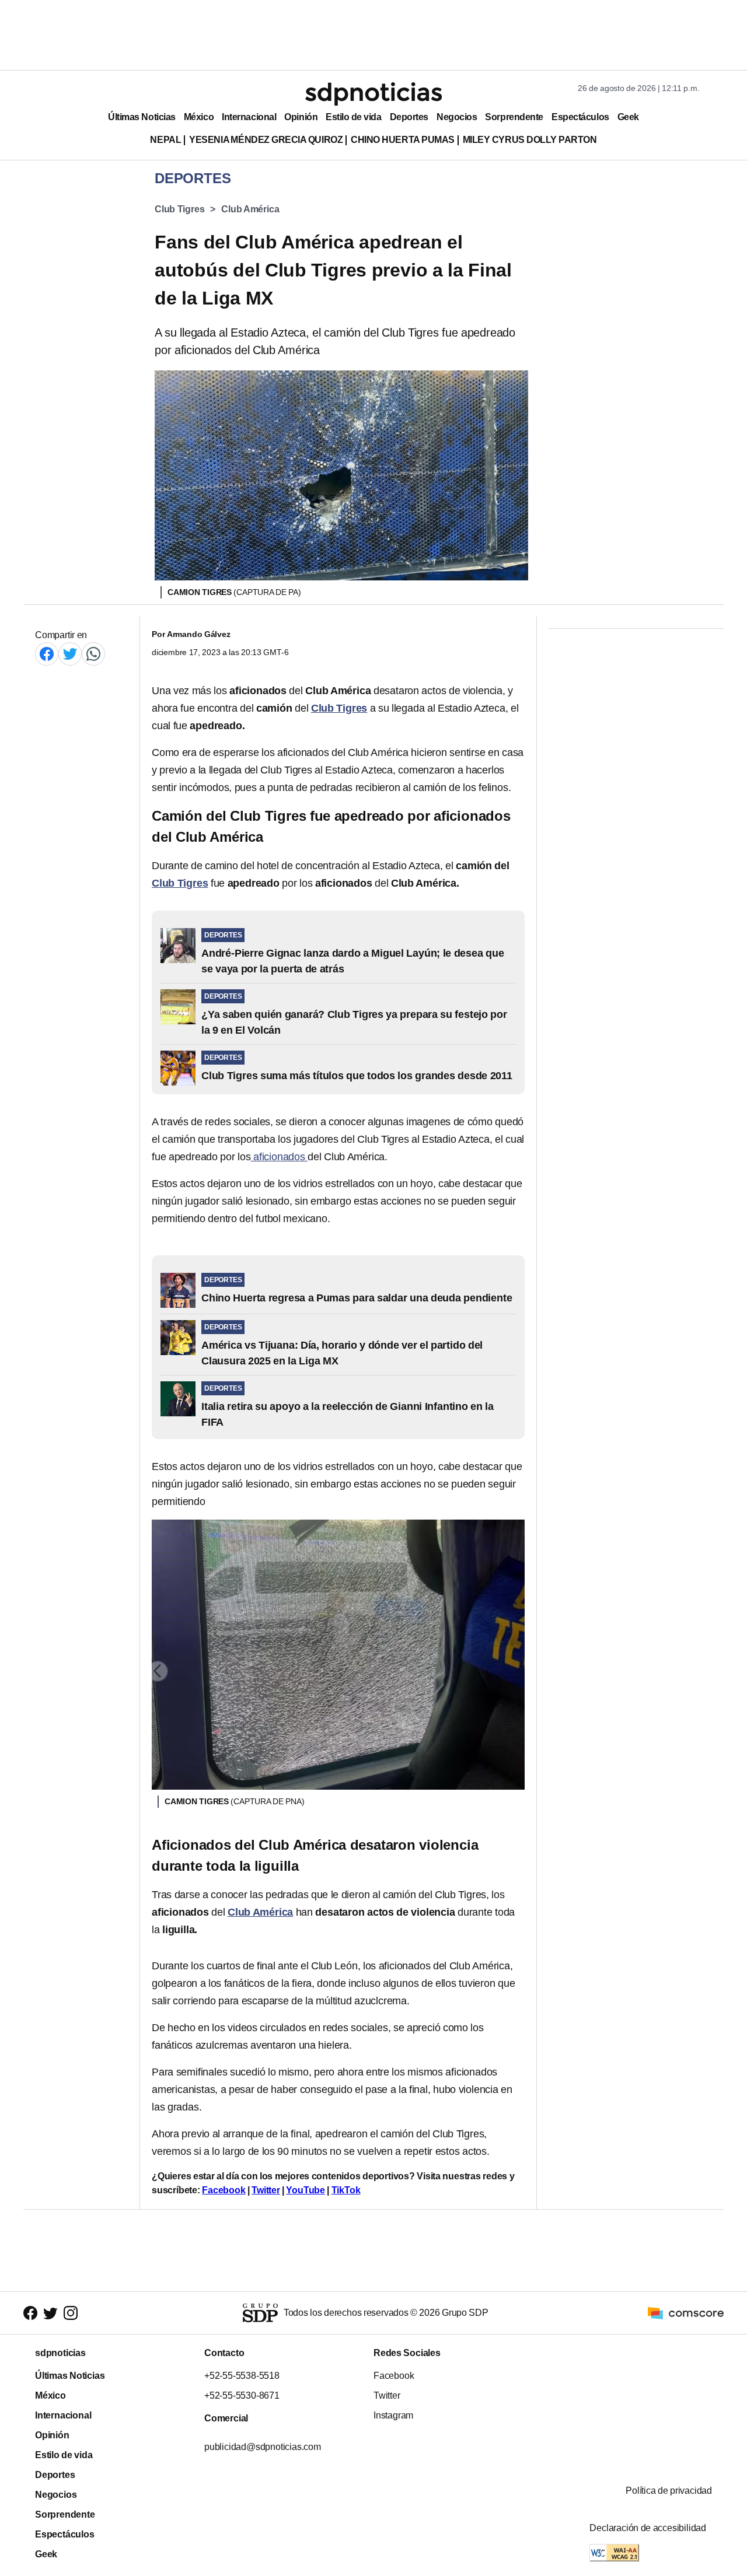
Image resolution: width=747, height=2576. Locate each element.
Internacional (249, 117)
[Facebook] (47, 654)
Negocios (457, 117)
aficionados (280, 1157)
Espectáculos (580, 117)
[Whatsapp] (93, 654)
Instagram (393, 2415)
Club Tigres (179, 209)
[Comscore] (686, 2312)
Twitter (266, 2190)
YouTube (306, 2190)
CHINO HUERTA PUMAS (403, 140)
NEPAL (165, 140)
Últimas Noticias (142, 117)
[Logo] (373, 94)
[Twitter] (70, 654)
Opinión (301, 117)
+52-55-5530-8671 (242, 2395)
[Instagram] (71, 2313)
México (199, 117)
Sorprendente (514, 117)
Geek (628, 117)
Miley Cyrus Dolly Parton (530, 140)
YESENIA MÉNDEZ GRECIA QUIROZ (266, 140)
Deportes (409, 117)
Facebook (224, 2190)
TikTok (346, 2190)
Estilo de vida (353, 117)
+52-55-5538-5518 (242, 2376)
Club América (250, 209)
